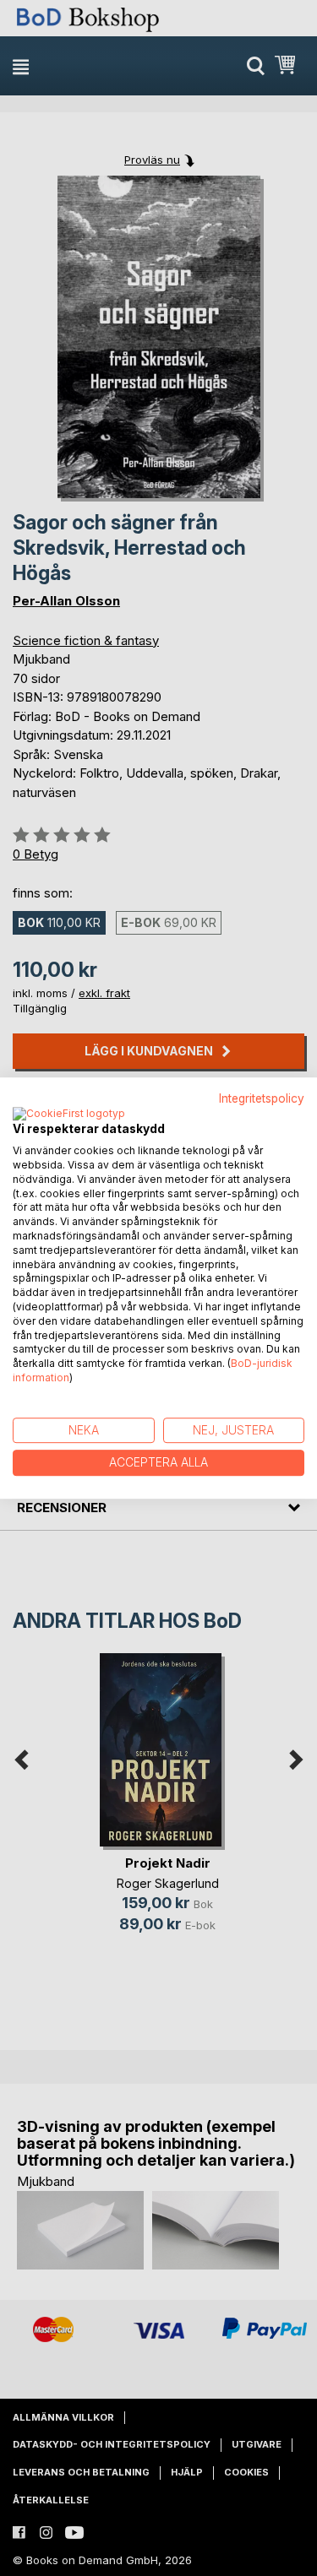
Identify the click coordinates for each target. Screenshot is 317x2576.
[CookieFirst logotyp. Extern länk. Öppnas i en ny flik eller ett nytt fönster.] (69, 1114)
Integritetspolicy (262, 1098)
